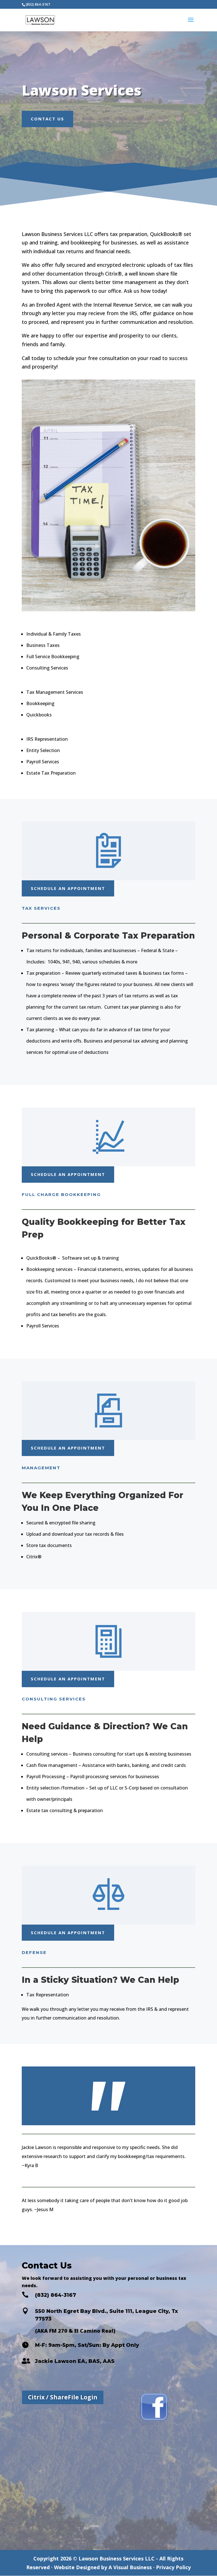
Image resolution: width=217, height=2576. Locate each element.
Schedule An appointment (68, 888)
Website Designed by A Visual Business (103, 2567)
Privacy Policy (173, 2567)
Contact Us (47, 119)
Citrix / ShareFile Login (63, 2397)
